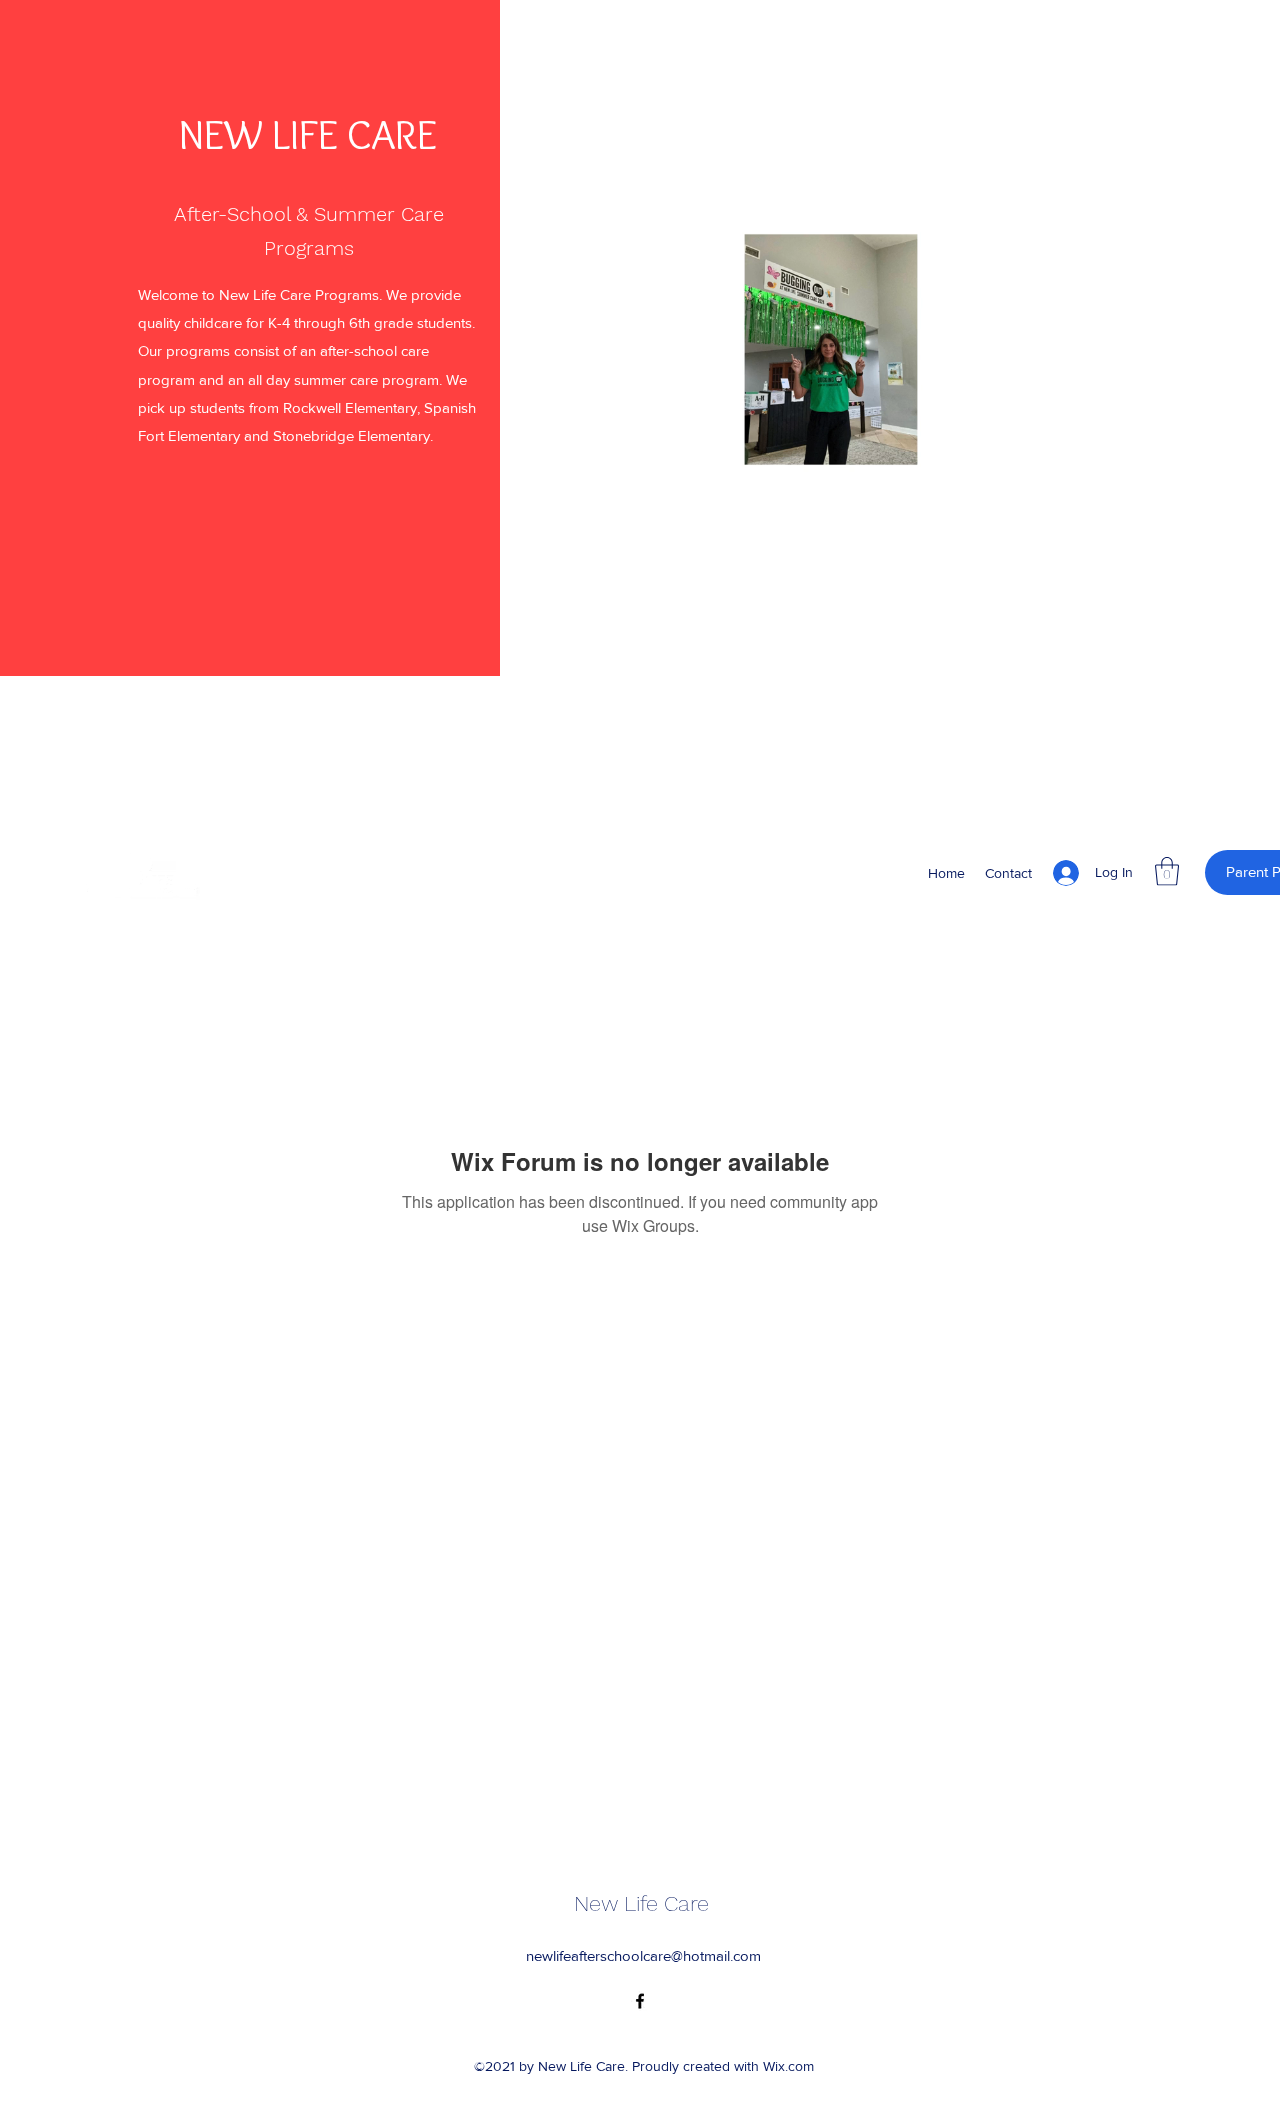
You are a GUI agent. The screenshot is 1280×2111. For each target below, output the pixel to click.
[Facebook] (640, 2001)
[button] (1076, 481)
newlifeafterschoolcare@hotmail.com (643, 1955)
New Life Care (641, 1903)
